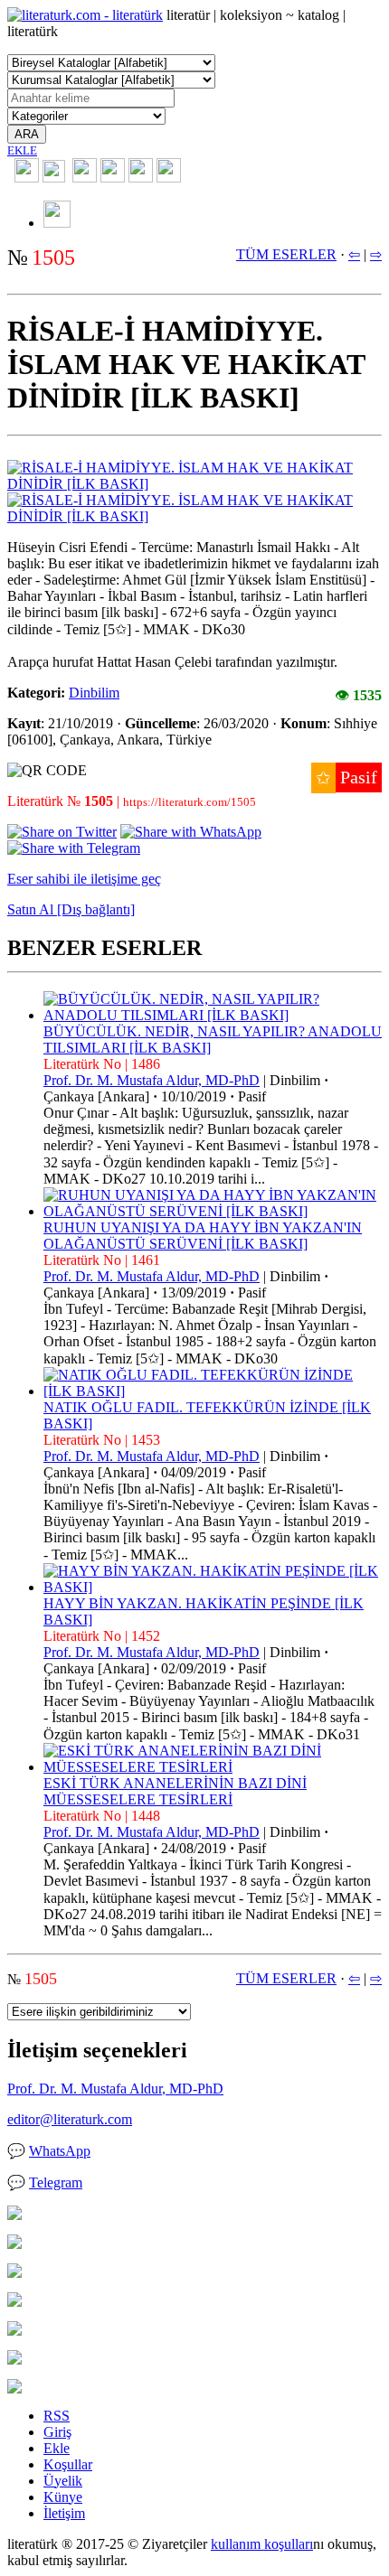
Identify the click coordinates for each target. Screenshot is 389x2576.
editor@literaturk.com (70, 2119)
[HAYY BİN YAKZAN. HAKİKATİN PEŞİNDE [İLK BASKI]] (213, 1587)
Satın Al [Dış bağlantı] (71, 909)
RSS (57, 2416)
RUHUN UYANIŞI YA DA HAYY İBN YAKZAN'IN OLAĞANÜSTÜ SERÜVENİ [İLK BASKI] (203, 1236)
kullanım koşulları (262, 2544)
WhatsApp (60, 2151)
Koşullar (68, 2464)
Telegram (56, 2183)
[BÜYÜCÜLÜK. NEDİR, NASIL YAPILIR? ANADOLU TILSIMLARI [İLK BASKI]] (213, 1015)
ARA (27, 134)
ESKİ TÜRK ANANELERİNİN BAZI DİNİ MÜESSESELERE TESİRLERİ (175, 1791)
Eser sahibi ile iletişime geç (84, 879)
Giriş (57, 2432)
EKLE (22, 150)
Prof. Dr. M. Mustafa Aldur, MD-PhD (152, 1080)
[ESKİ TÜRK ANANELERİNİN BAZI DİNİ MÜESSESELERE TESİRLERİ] (213, 1767)
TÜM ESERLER (286, 254)
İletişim (64, 2513)
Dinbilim (94, 693)
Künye (63, 2497)
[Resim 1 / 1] (194, 484)
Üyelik (63, 2481)
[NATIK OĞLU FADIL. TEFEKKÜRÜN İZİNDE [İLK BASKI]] (213, 1391)
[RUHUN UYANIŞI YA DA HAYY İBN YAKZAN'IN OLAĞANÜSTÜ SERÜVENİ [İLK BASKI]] (213, 1211)
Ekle (57, 2448)
